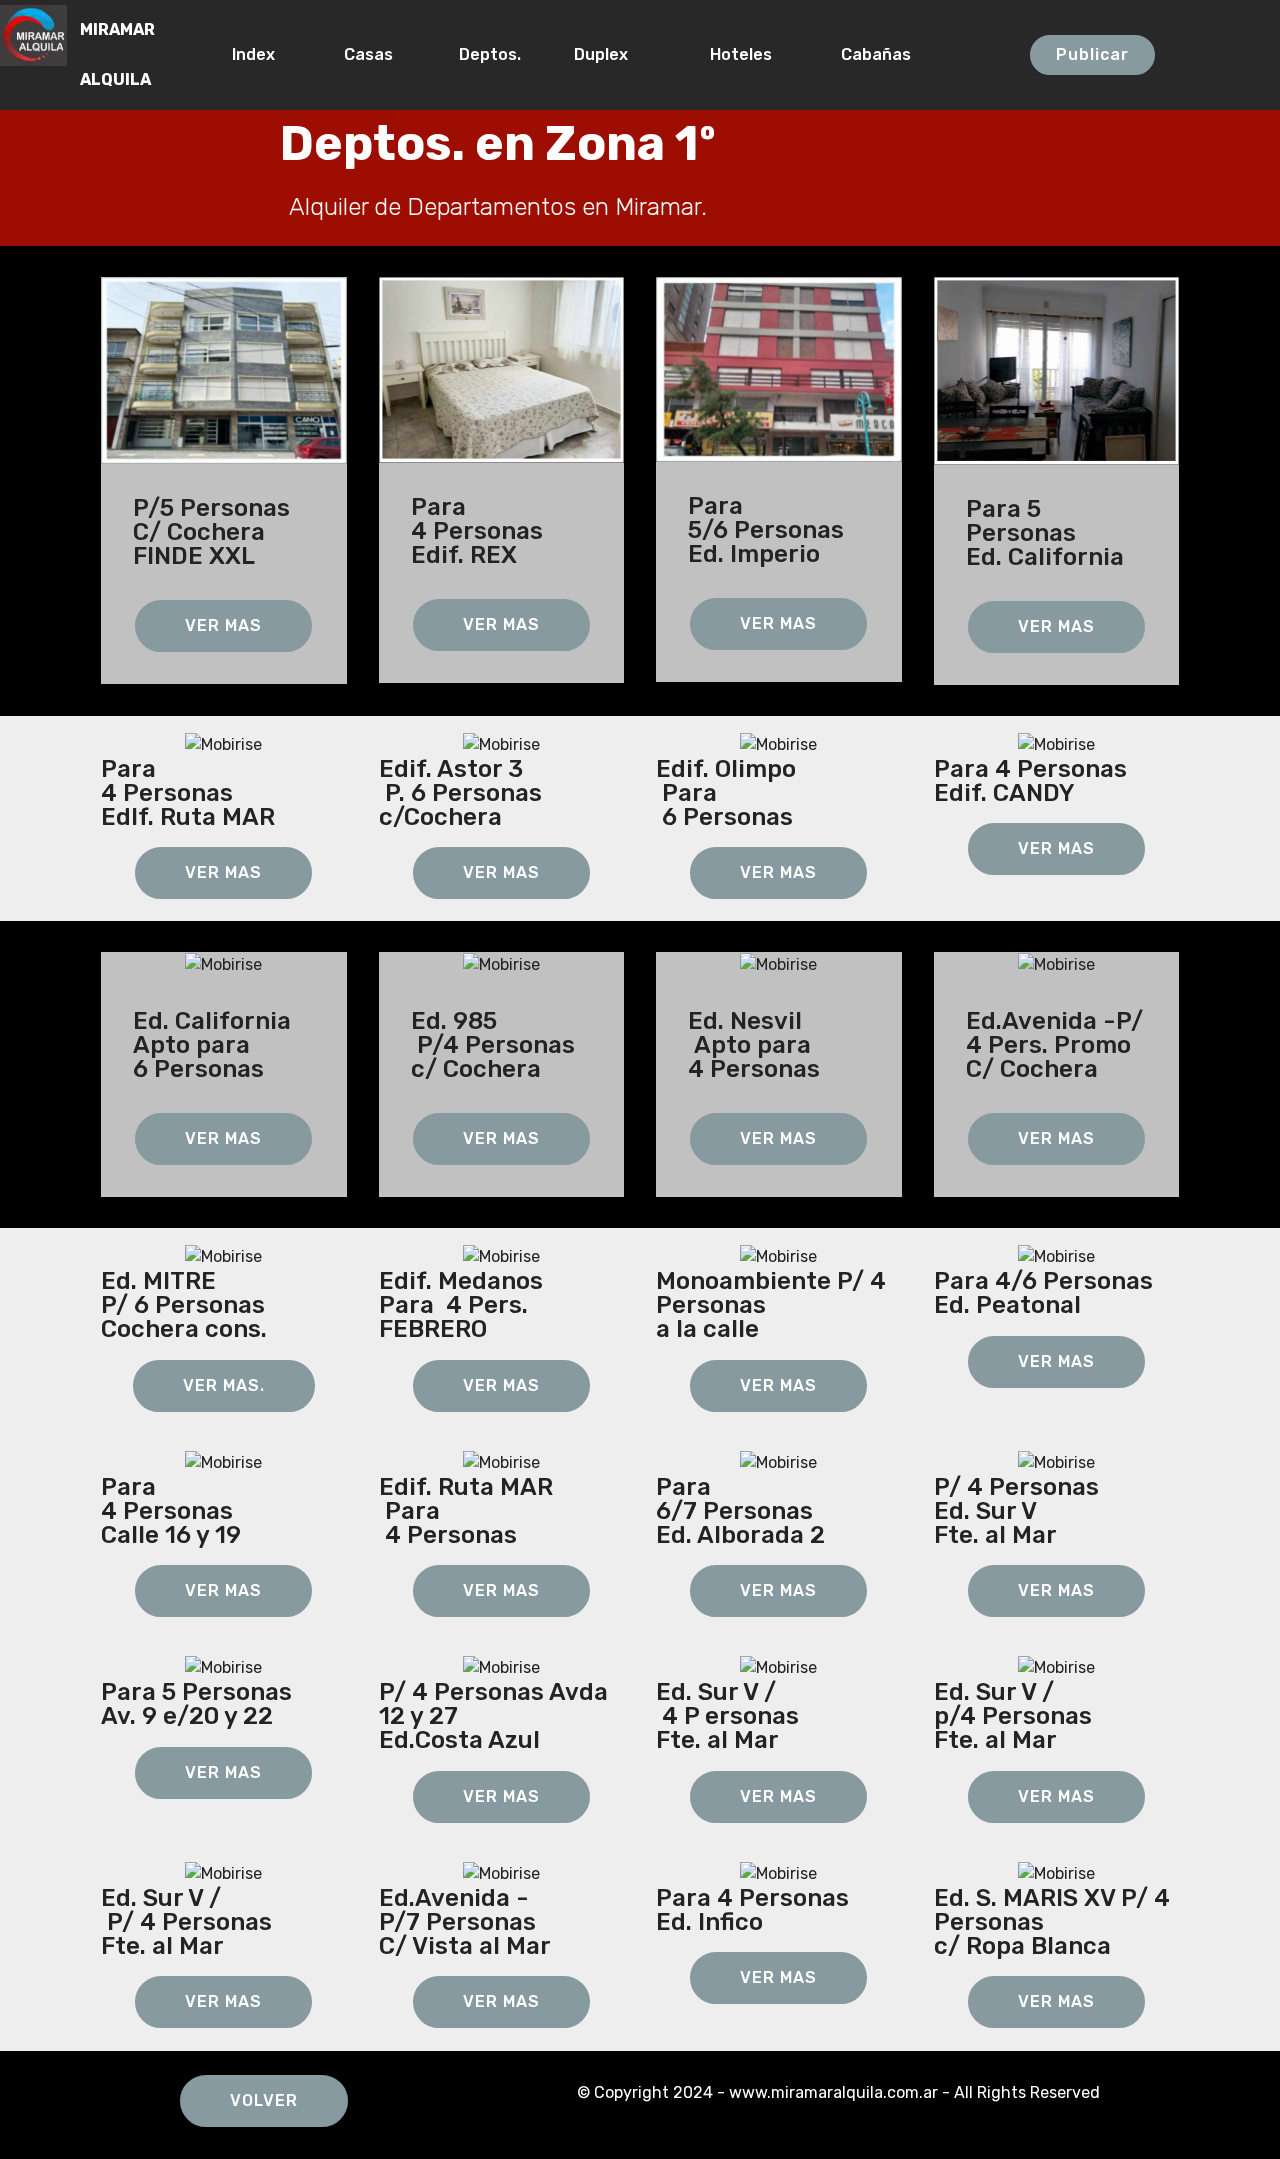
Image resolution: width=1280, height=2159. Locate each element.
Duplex (615, 54)
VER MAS (223, 625)
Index (261, 54)
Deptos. (490, 54)
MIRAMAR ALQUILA (117, 54)
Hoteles (749, 54)
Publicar (1092, 54)
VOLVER (264, 2100)
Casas (374, 54)
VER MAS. (224, 1385)
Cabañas (916, 54)
